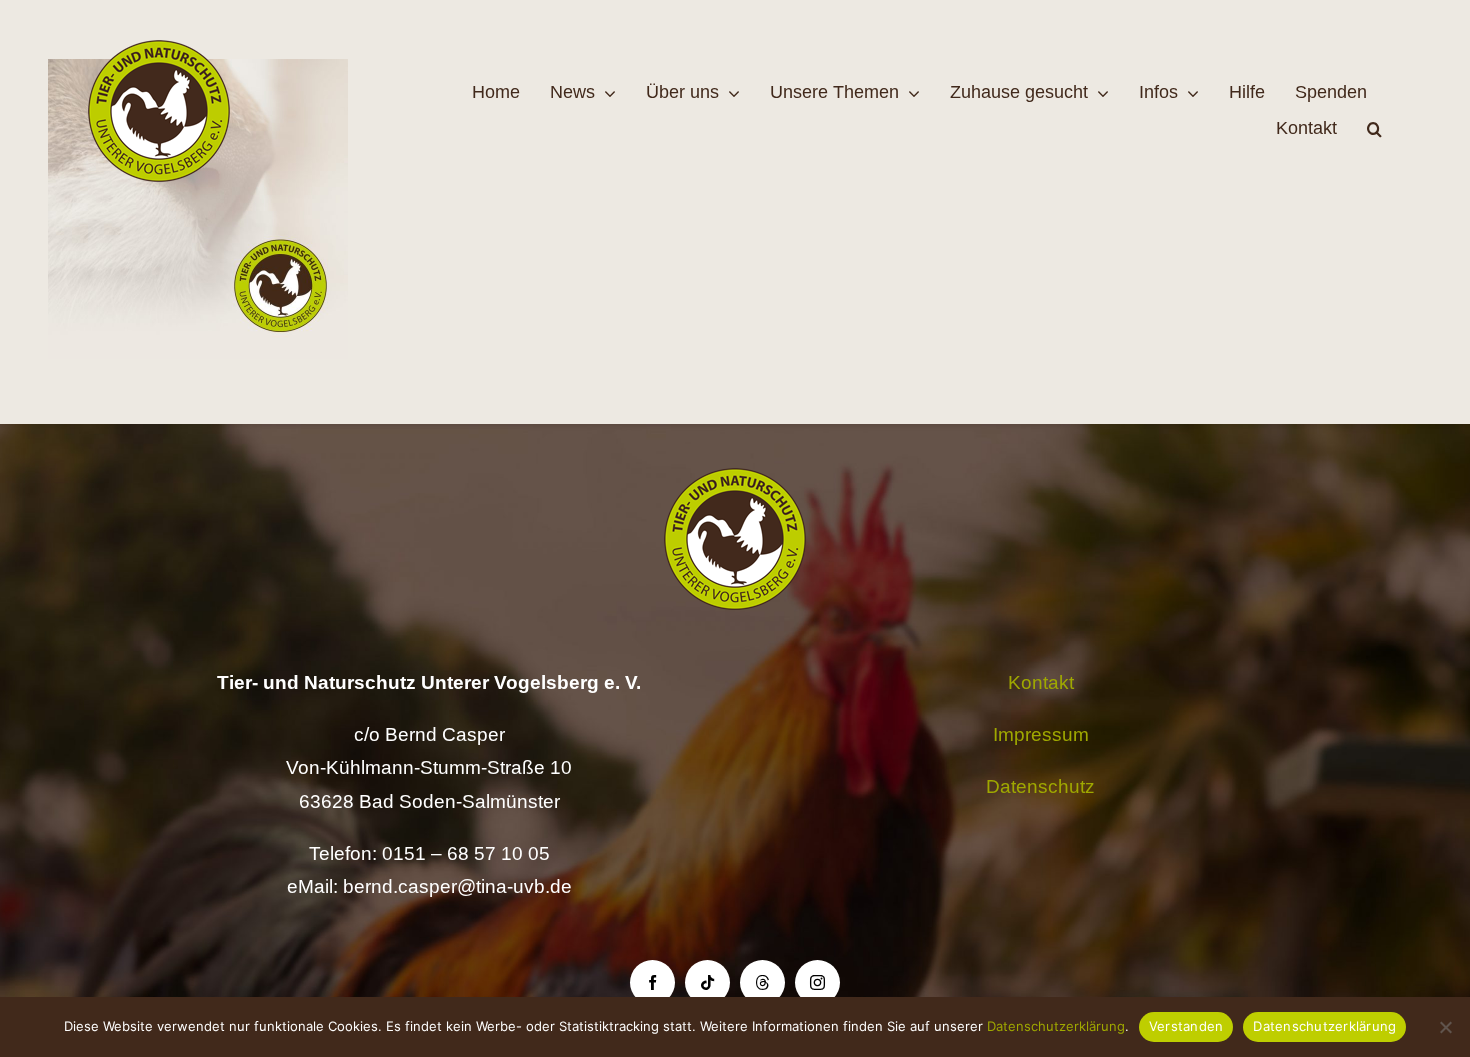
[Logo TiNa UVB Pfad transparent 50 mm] (159, 49)
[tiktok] (707, 982)
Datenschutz (1040, 786)
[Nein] (1445, 1027)
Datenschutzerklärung (1056, 1026)
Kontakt (1041, 682)
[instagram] (817, 982)
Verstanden (1186, 1026)
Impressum (1041, 734)
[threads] (762, 982)
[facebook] (652, 982)
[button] (1374, 129)
